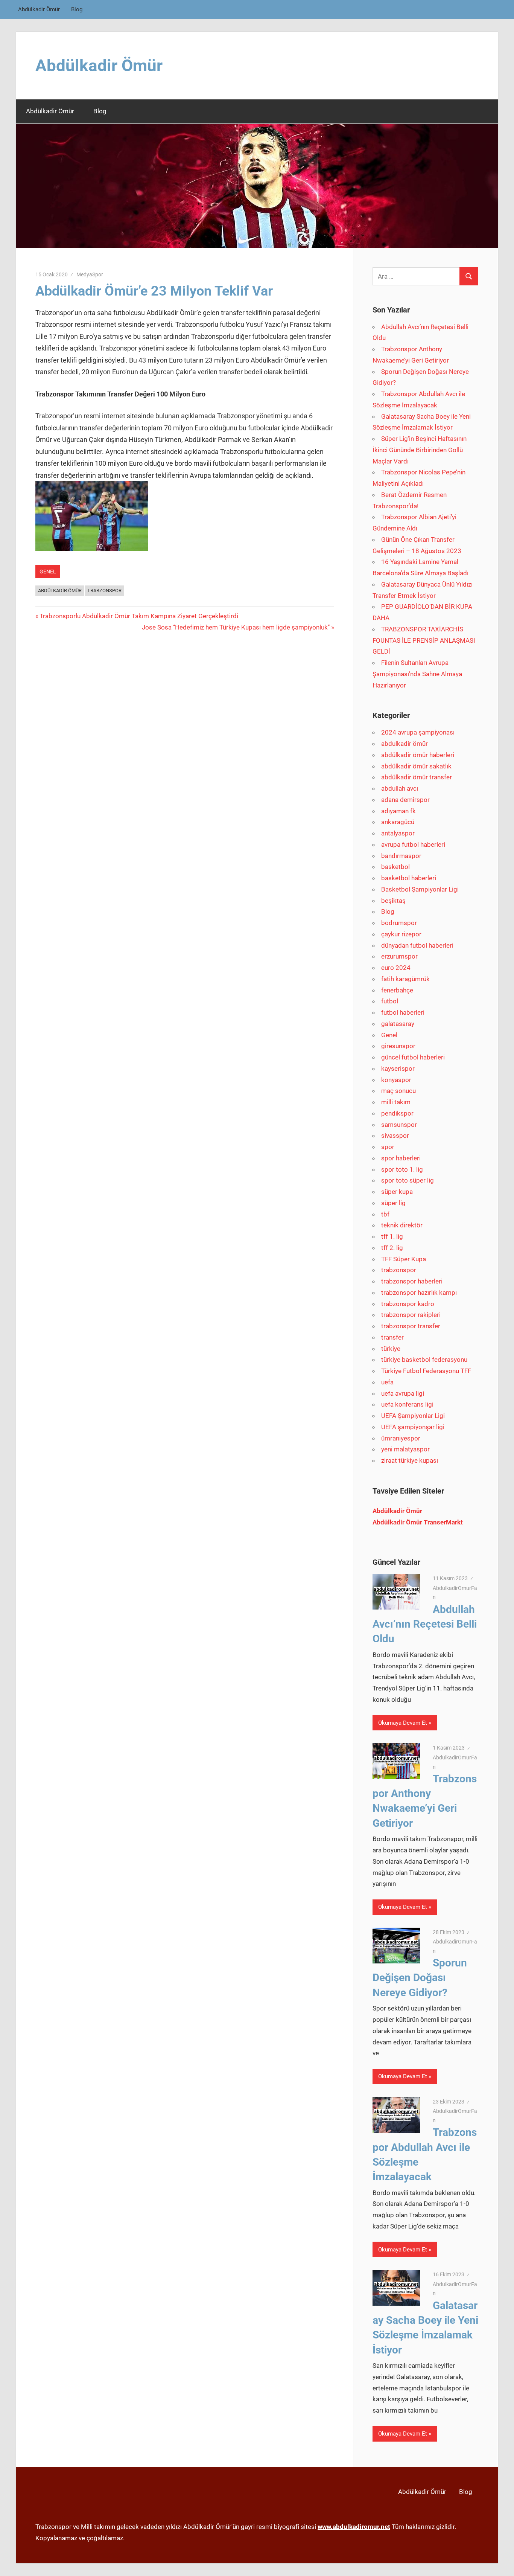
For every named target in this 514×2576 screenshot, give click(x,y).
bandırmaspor (401, 856)
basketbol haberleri (409, 878)
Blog (77, 9)
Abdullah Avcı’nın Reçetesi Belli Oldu (425, 1624)
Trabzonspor (104, 591)
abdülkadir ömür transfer (417, 777)
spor (388, 1147)
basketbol (395, 867)
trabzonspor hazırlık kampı (419, 1293)
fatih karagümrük (405, 979)
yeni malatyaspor (405, 1449)
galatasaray (398, 1024)
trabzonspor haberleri (412, 1281)
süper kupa (397, 1192)
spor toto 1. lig (402, 1169)
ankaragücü (398, 822)
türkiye (391, 1349)
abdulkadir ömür (405, 744)
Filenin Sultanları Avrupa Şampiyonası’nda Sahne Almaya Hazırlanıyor (417, 674)
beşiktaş (393, 901)
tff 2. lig (392, 1248)
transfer (392, 1337)
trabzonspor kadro (408, 1304)
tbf (385, 1214)
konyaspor (396, 1080)
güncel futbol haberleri (413, 1057)
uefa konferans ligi (407, 1404)
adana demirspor (405, 800)
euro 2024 (396, 968)
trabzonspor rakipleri (411, 1315)
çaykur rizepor (401, 934)
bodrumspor (399, 923)
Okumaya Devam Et (403, 1723)
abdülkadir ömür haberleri (418, 755)
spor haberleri (401, 1158)
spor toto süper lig (408, 1180)
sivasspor (395, 1136)
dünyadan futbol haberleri (417, 945)
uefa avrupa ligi (403, 1393)
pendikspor (397, 1113)
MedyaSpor (90, 274)
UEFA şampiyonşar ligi (413, 1427)
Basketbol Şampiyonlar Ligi (420, 889)
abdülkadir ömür (60, 591)
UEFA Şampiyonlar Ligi (413, 1416)
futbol (390, 1001)
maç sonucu (398, 1091)
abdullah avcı (400, 788)
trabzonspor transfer (411, 1326)
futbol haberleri (403, 1012)
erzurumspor (399, 956)
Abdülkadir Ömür (39, 9)
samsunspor (399, 1125)
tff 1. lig (392, 1236)
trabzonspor (399, 1270)
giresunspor (398, 1046)
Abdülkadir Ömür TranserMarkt (418, 1522)
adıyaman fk (398, 811)
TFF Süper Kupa (404, 1259)
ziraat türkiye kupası (410, 1460)
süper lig (393, 1203)
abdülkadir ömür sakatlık (416, 766)
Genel (48, 572)
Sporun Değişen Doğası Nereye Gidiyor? (420, 1978)
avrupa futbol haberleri (413, 844)
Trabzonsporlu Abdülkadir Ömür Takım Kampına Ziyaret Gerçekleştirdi (139, 616)
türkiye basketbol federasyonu (424, 1360)
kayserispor (398, 1069)
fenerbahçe (397, 990)
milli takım (396, 1102)
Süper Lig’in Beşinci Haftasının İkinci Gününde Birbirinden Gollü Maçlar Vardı (420, 450)
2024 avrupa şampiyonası (418, 732)
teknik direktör (402, 1225)
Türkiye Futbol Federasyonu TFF (426, 1371)
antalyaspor (398, 833)
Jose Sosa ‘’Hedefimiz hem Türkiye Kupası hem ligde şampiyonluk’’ (236, 627)
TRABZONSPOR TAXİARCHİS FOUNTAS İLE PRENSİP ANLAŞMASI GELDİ (424, 640)
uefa (387, 1382)
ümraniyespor (401, 1438)
